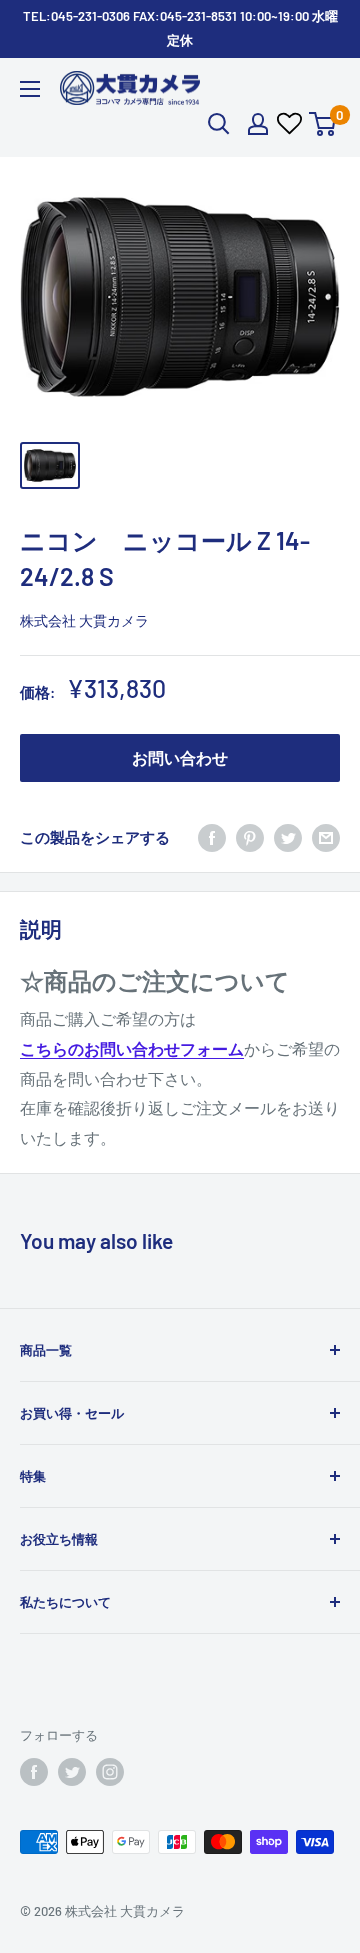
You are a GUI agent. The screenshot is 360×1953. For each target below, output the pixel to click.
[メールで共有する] (326, 837)
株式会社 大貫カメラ (84, 620)
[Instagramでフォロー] (110, 1772)
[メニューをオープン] (30, 89)
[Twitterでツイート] (288, 837)
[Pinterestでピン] (250, 837)
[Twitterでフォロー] (72, 1772)
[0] (323, 124)
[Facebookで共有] (212, 837)
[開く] (219, 124)
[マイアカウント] (258, 124)
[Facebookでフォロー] (34, 1772)
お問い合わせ (180, 757)
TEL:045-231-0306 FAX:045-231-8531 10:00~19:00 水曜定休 (180, 28)
